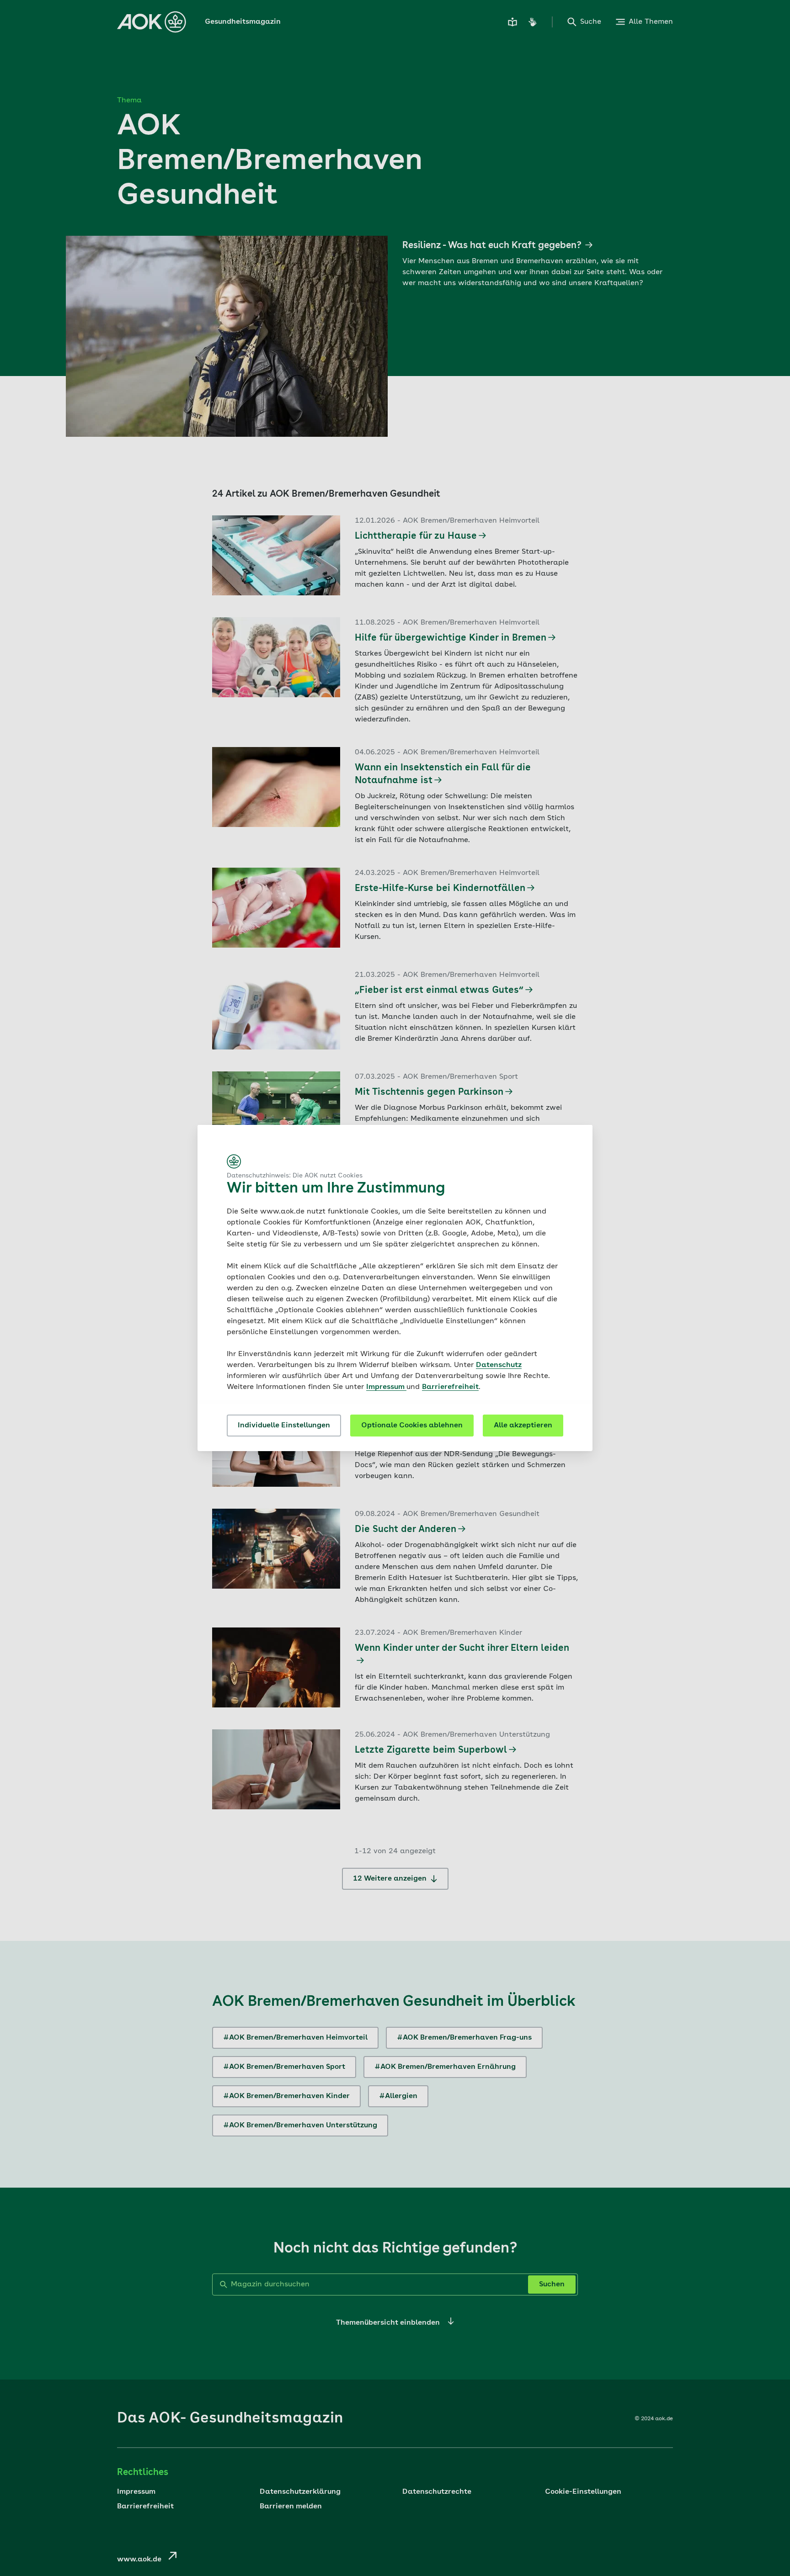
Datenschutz (499, 1365)
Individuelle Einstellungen (284, 1426)
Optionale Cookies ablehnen (412, 1426)
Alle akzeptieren (523, 1426)
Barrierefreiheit (450, 1387)
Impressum (386, 1387)
